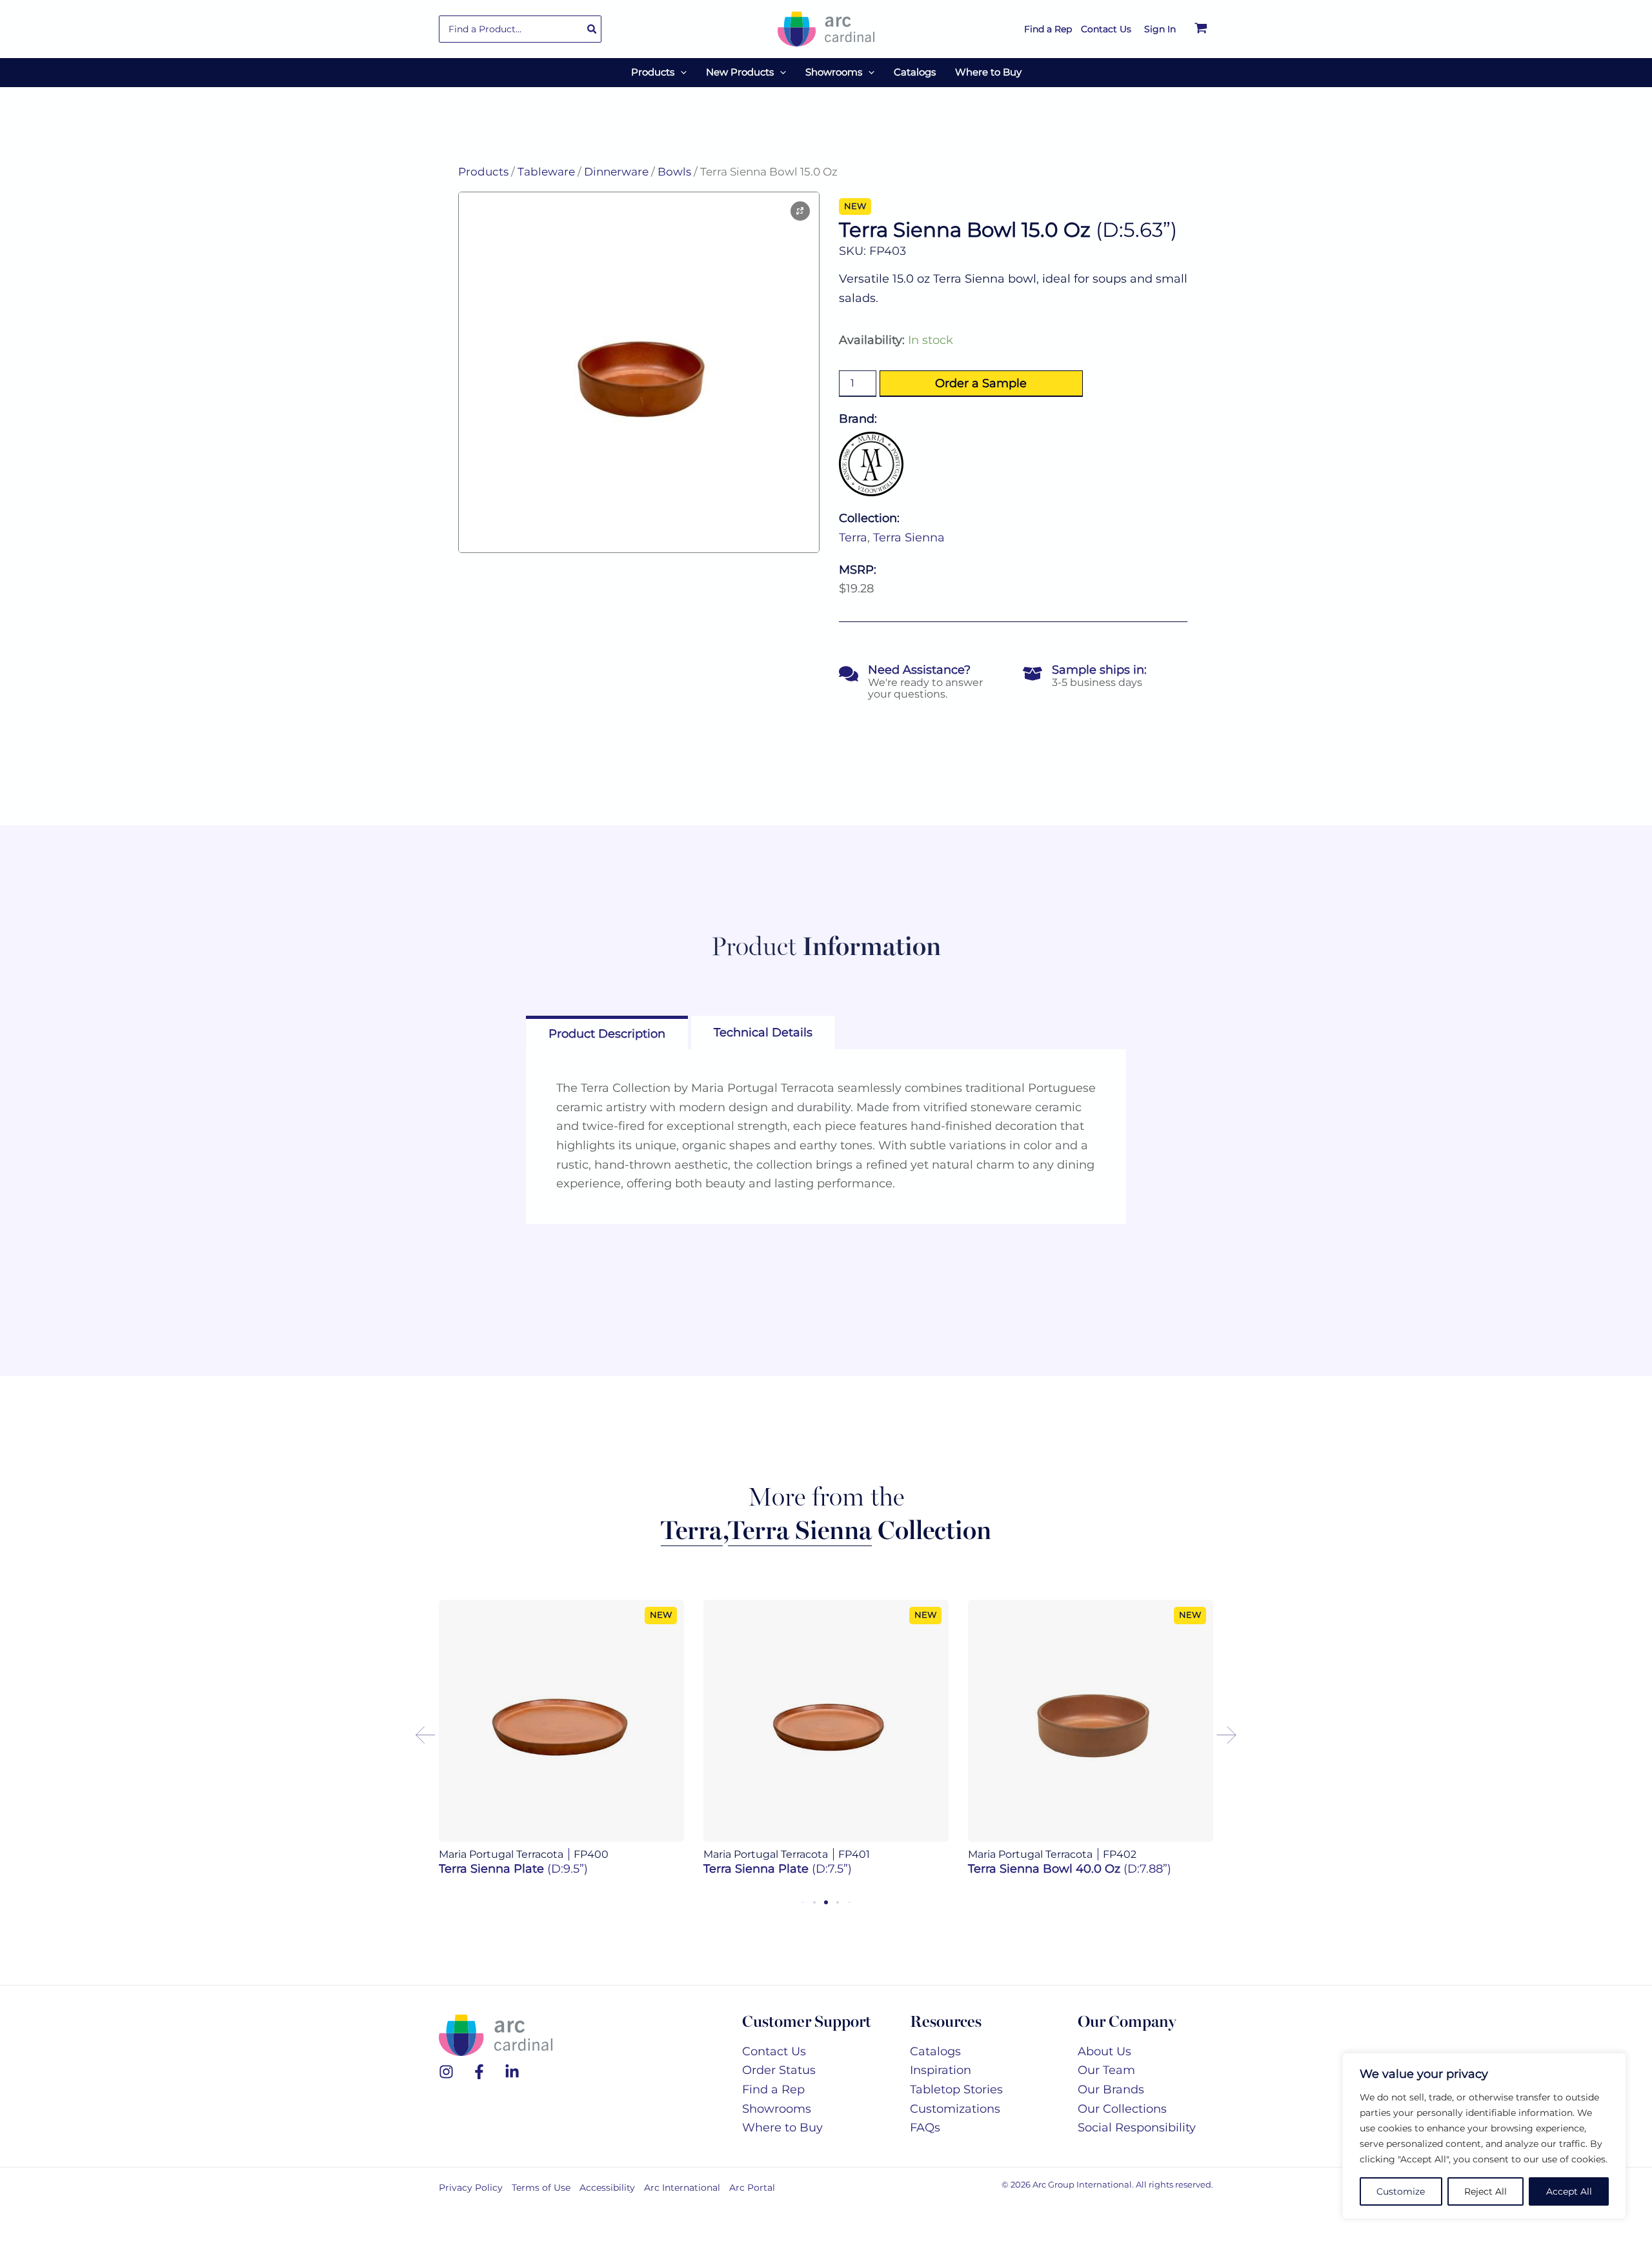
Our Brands (1111, 2104)
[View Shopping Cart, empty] (1201, 29)
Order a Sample (981, 383)
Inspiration (941, 2084)
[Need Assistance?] (849, 674)
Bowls (674, 172)
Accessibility (607, 2202)
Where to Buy (782, 2142)
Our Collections (1122, 2122)
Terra (853, 538)
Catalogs (935, 2065)
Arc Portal (752, 2202)
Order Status (779, 2084)
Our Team (1106, 2084)
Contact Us (774, 2065)
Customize (1401, 2191)
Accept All (1569, 2191)
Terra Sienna (909, 538)
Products (483, 172)
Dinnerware (616, 172)
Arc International (682, 2202)
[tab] (607, 1032)
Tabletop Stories (956, 2104)
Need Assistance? (919, 670)
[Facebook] (479, 2086)
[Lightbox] (800, 211)
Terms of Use (541, 2202)
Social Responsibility (1137, 2142)
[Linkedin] (512, 2086)
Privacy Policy (471, 2202)
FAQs (925, 2142)
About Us (1104, 2065)
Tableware (546, 172)
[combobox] (520, 29)
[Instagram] (446, 2086)
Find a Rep (773, 2104)
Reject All (1486, 2191)
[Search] (592, 29)
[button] (680, 72)
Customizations (955, 2122)
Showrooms (777, 2122)
